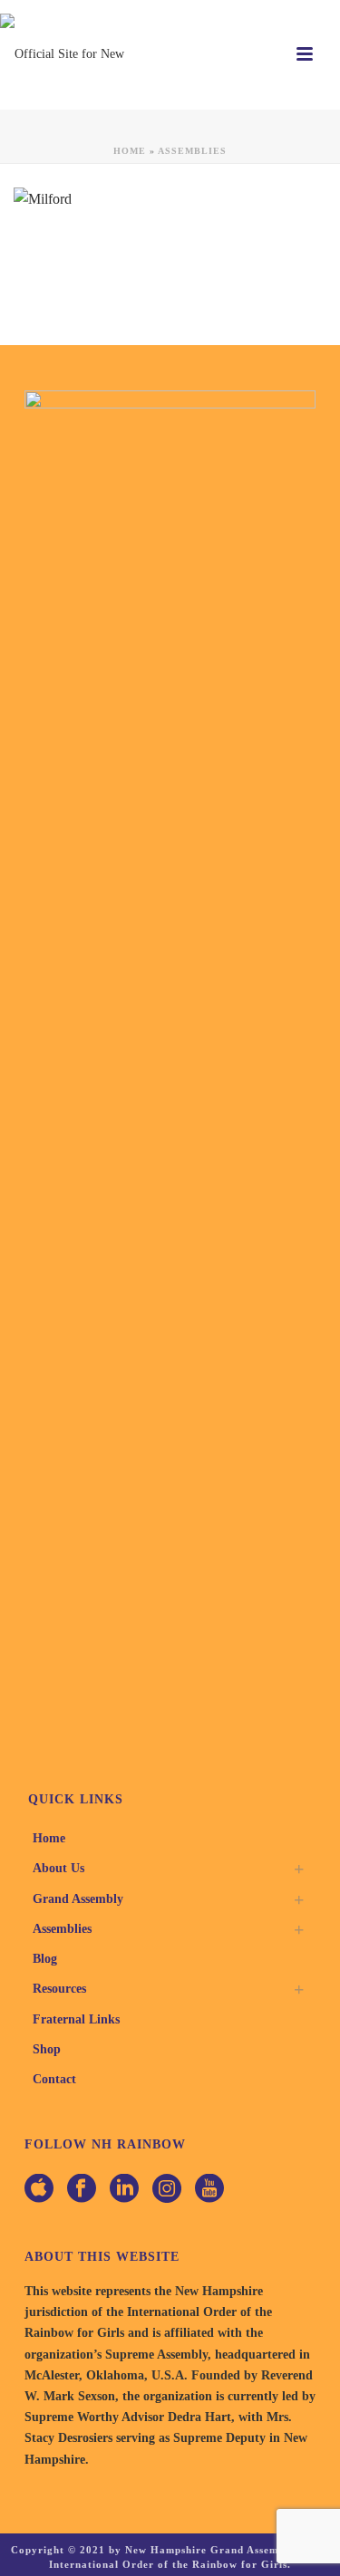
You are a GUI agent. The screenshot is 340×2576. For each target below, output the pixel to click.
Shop (47, 2049)
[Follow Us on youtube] (209, 2190)
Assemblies (192, 151)
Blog (45, 1959)
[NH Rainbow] (73, 54)
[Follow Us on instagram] (167, 2190)
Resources (59, 1989)
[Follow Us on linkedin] (124, 2190)
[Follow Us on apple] (39, 2190)
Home (130, 151)
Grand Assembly (78, 1899)
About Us (58, 1868)
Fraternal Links (76, 2019)
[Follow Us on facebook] (82, 2190)
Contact (54, 2079)
